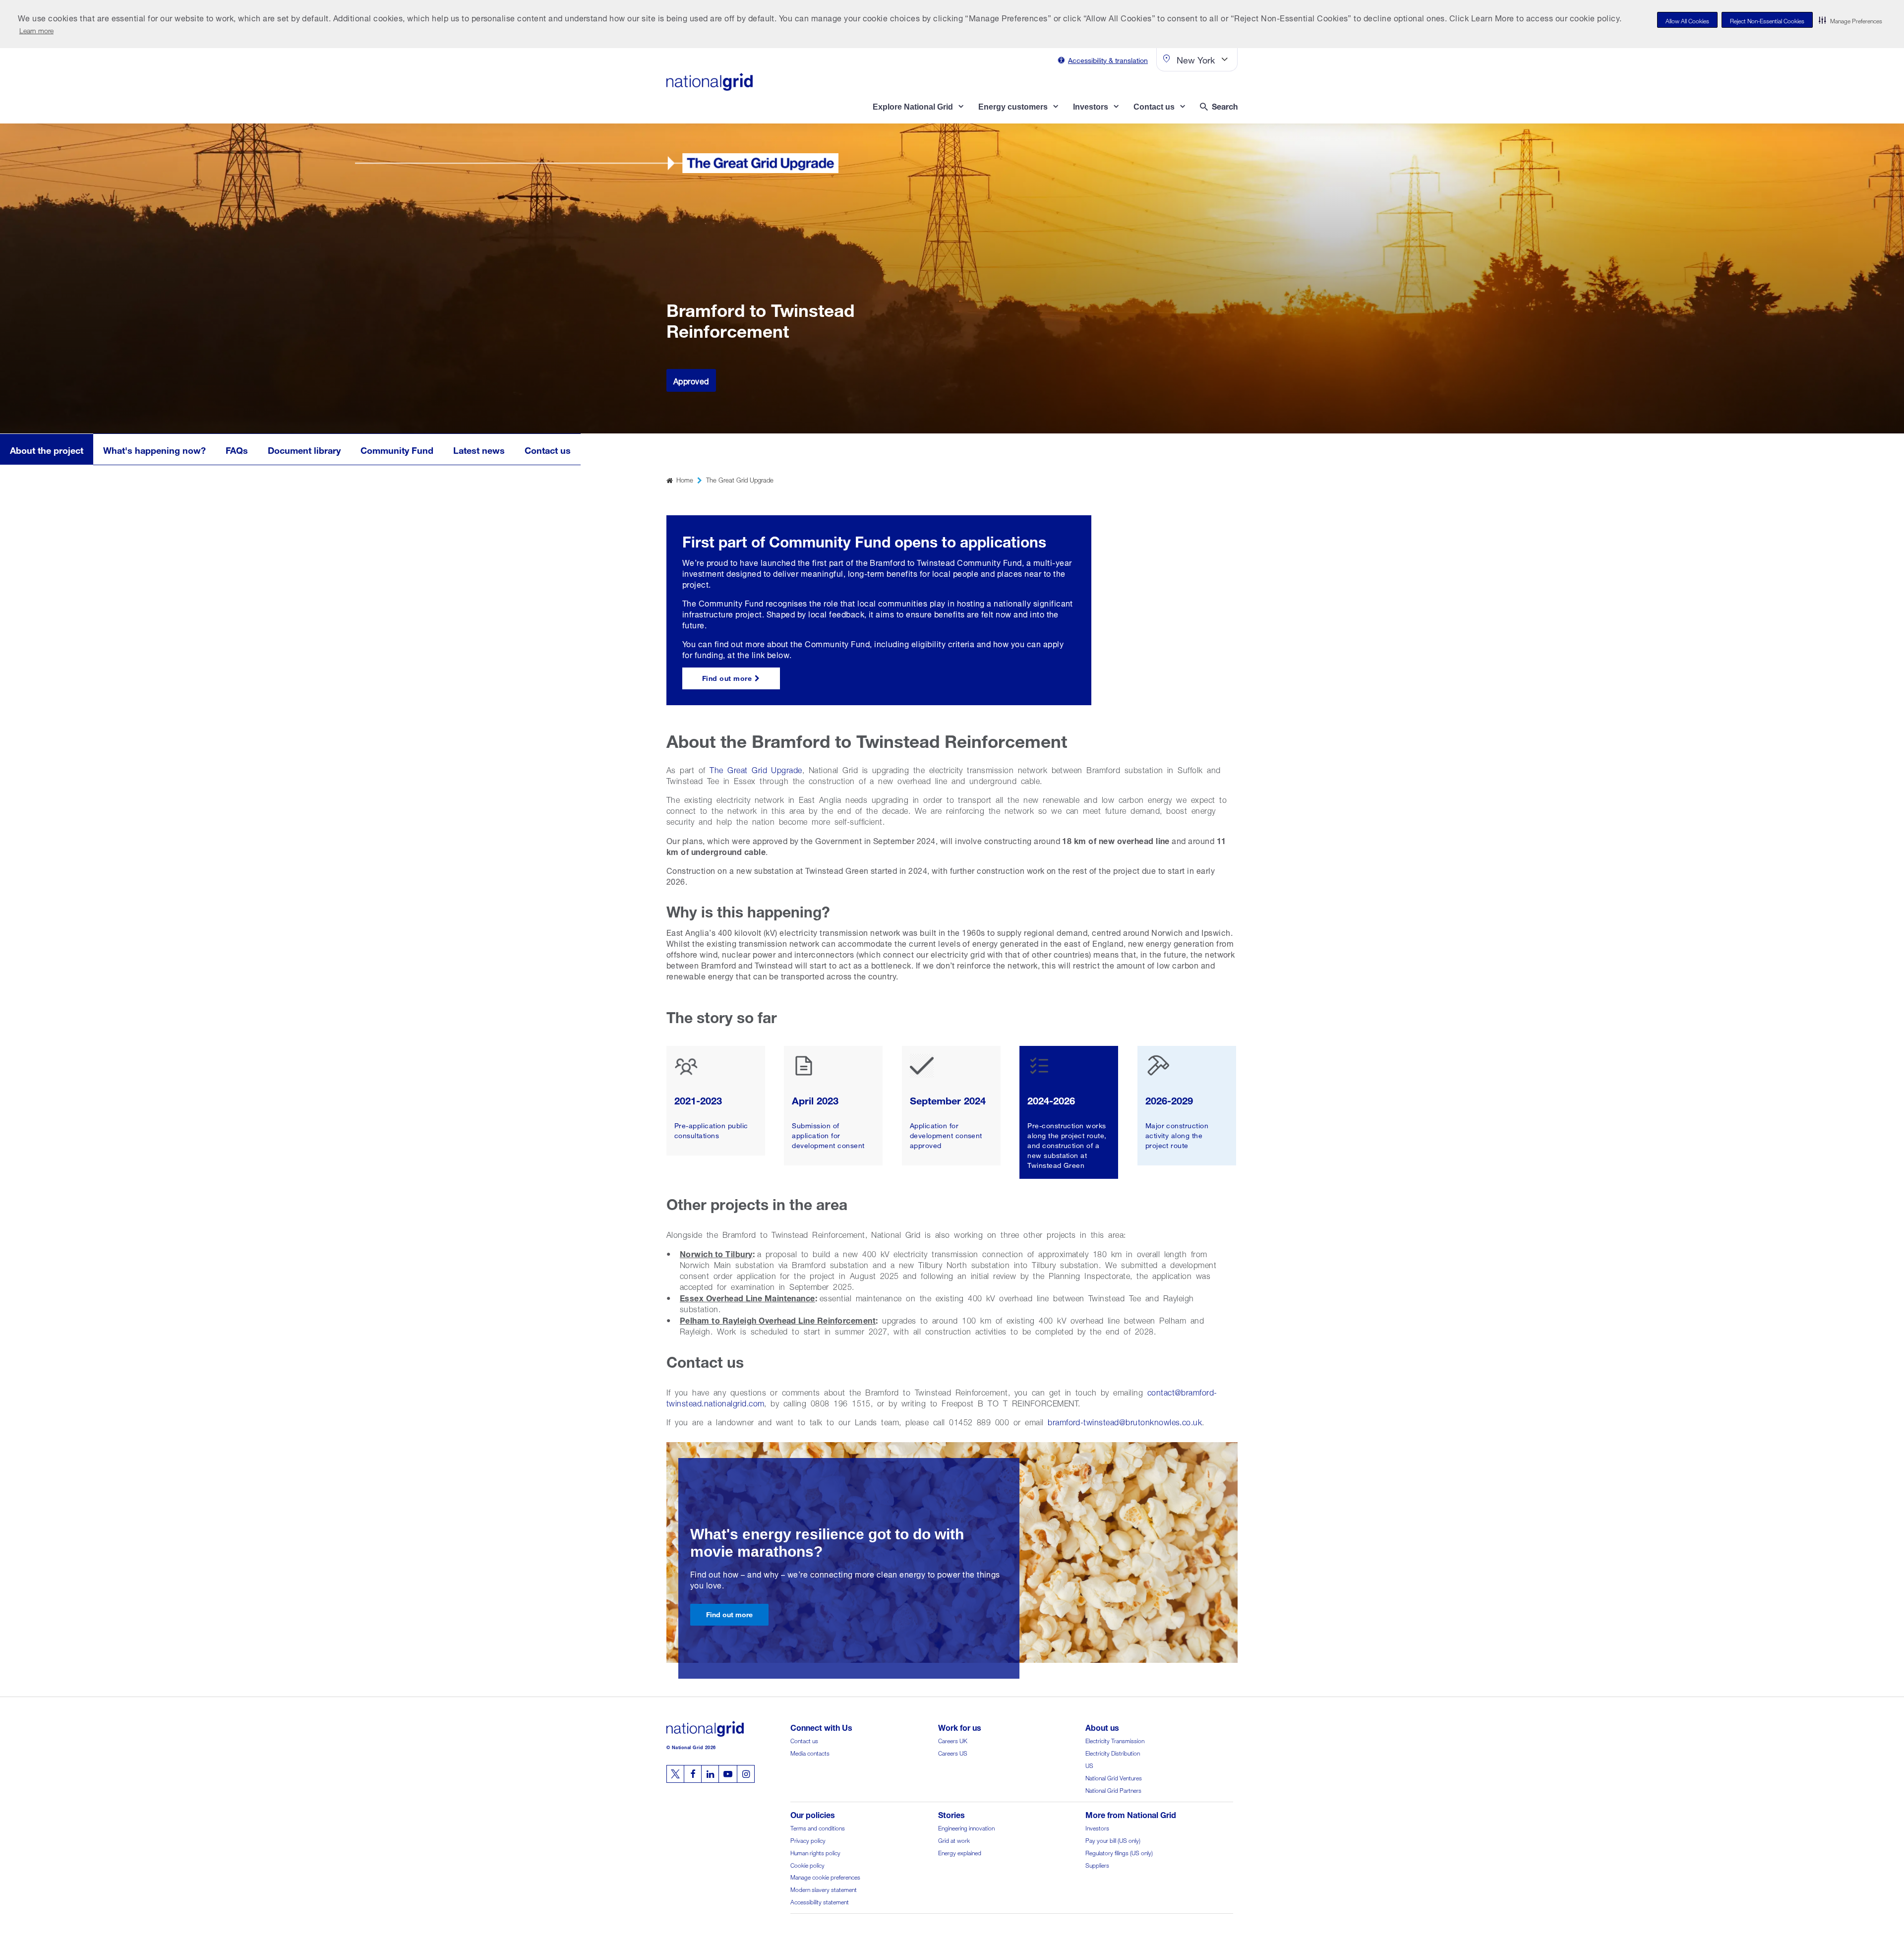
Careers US (953, 1752)
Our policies (813, 1814)
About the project (47, 449)
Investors (1097, 1827)
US (1089, 1765)
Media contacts (810, 1752)
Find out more (727, 677)
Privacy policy (808, 1840)
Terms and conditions (818, 1827)
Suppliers (1097, 1864)
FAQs (237, 449)
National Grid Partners (1113, 1790)
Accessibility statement (820, 1901)
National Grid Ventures (1114, 1777)
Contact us (548, 449)
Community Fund (397, 449)
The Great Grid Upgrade (740, 479)
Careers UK (953, 1740)
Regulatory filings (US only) (1119, 1852)
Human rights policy (815, 1852)
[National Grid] (710, 82)
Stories (952, 1814)
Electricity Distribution (1113, 1752)
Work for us (960, 1727)
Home (685, 479)
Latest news (479, 449)
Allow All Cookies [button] (1687, 20)
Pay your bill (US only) (1113, 1840)
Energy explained (960, 1852)
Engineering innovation (966, 1827)
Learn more (36, 30)
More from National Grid (1131, 1814)
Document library (304, 449)
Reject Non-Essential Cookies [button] (1767, 20)
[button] (1850, 20)
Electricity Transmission (1115, 1740)
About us (1102, 1727)
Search (1225, 105)
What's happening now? (154, 449)
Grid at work (954, 1840)
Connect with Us (821, 1727)
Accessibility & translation (1108, 59)
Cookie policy (807, 1864)
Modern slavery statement (824, 1889)
